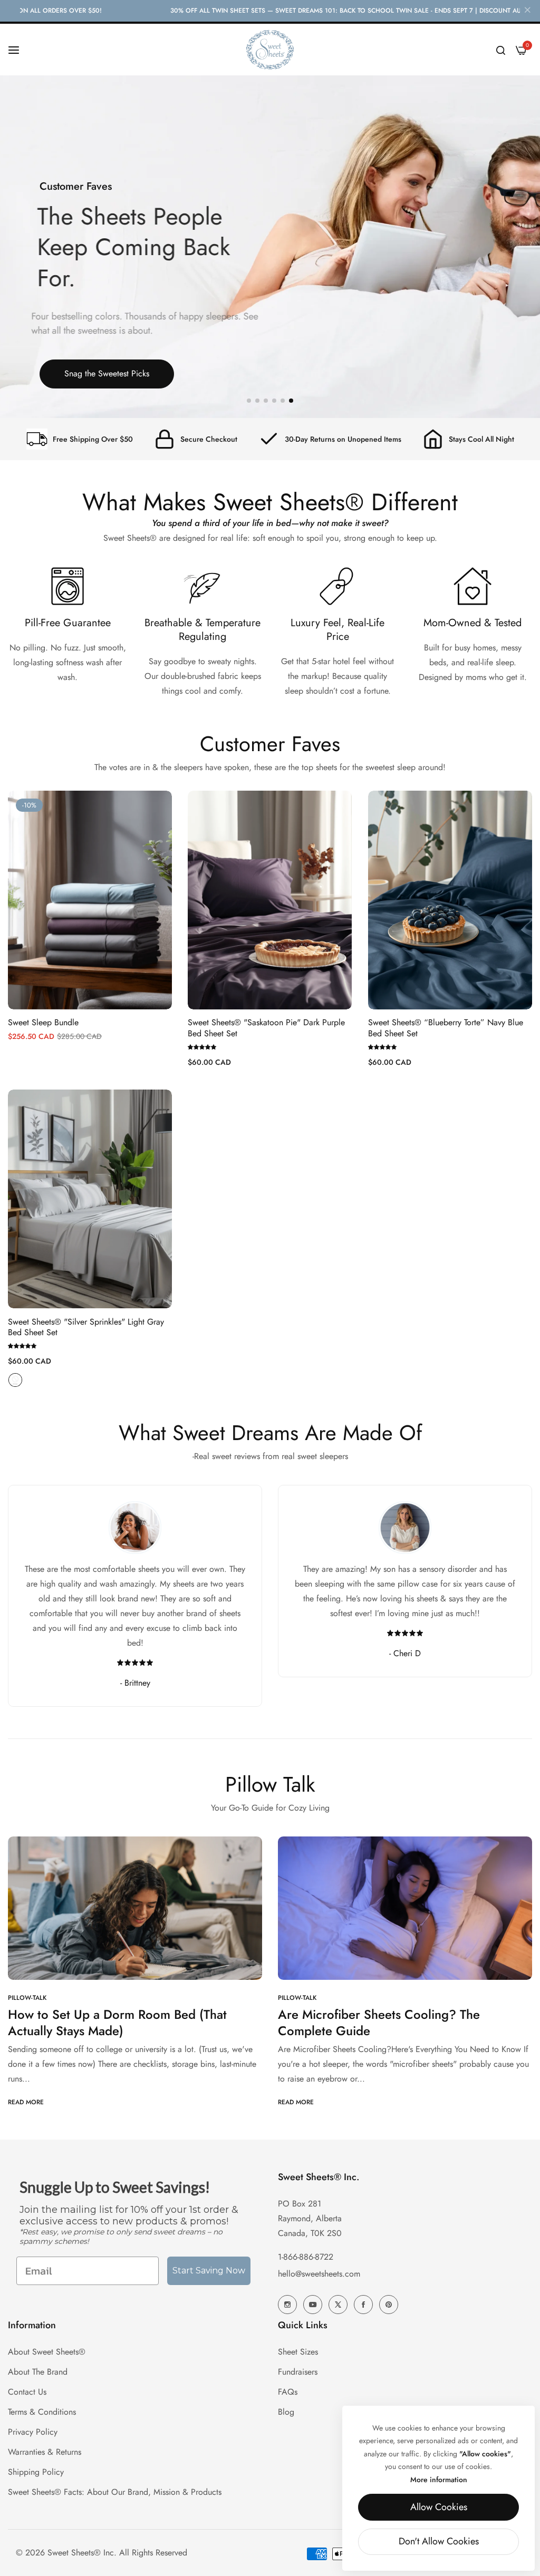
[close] (527, 11)
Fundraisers (298, 2372)
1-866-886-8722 (306, 2257)
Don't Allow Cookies (439, 2541)
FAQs (288, 2392)
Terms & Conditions (42, 2412)
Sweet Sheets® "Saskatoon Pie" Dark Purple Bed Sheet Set (266, 1028)
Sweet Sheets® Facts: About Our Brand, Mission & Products (115, 2492)
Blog (286, 2412)
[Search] (501, 50)
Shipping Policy (36, 2472)
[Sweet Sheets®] (270, 50)
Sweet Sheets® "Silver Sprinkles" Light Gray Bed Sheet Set (86, 1328)
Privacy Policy (33, 2432)
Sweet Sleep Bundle (43, 1023)
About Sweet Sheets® (47, 2352)
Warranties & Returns (45, 2452)
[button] (249, 401)
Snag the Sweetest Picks (107, 373)
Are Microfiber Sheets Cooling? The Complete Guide (379, 2023)
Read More (26, 2102)
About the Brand (38, 2372)
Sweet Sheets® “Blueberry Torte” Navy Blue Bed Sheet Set (446, 1028)
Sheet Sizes (298, 2352)
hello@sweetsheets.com (319, 2274)
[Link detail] (287, 2305)
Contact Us (27, 2392)
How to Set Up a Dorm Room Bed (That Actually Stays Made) (117, 2023)
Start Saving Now (209, 2271)
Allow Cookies (439, 2507)
